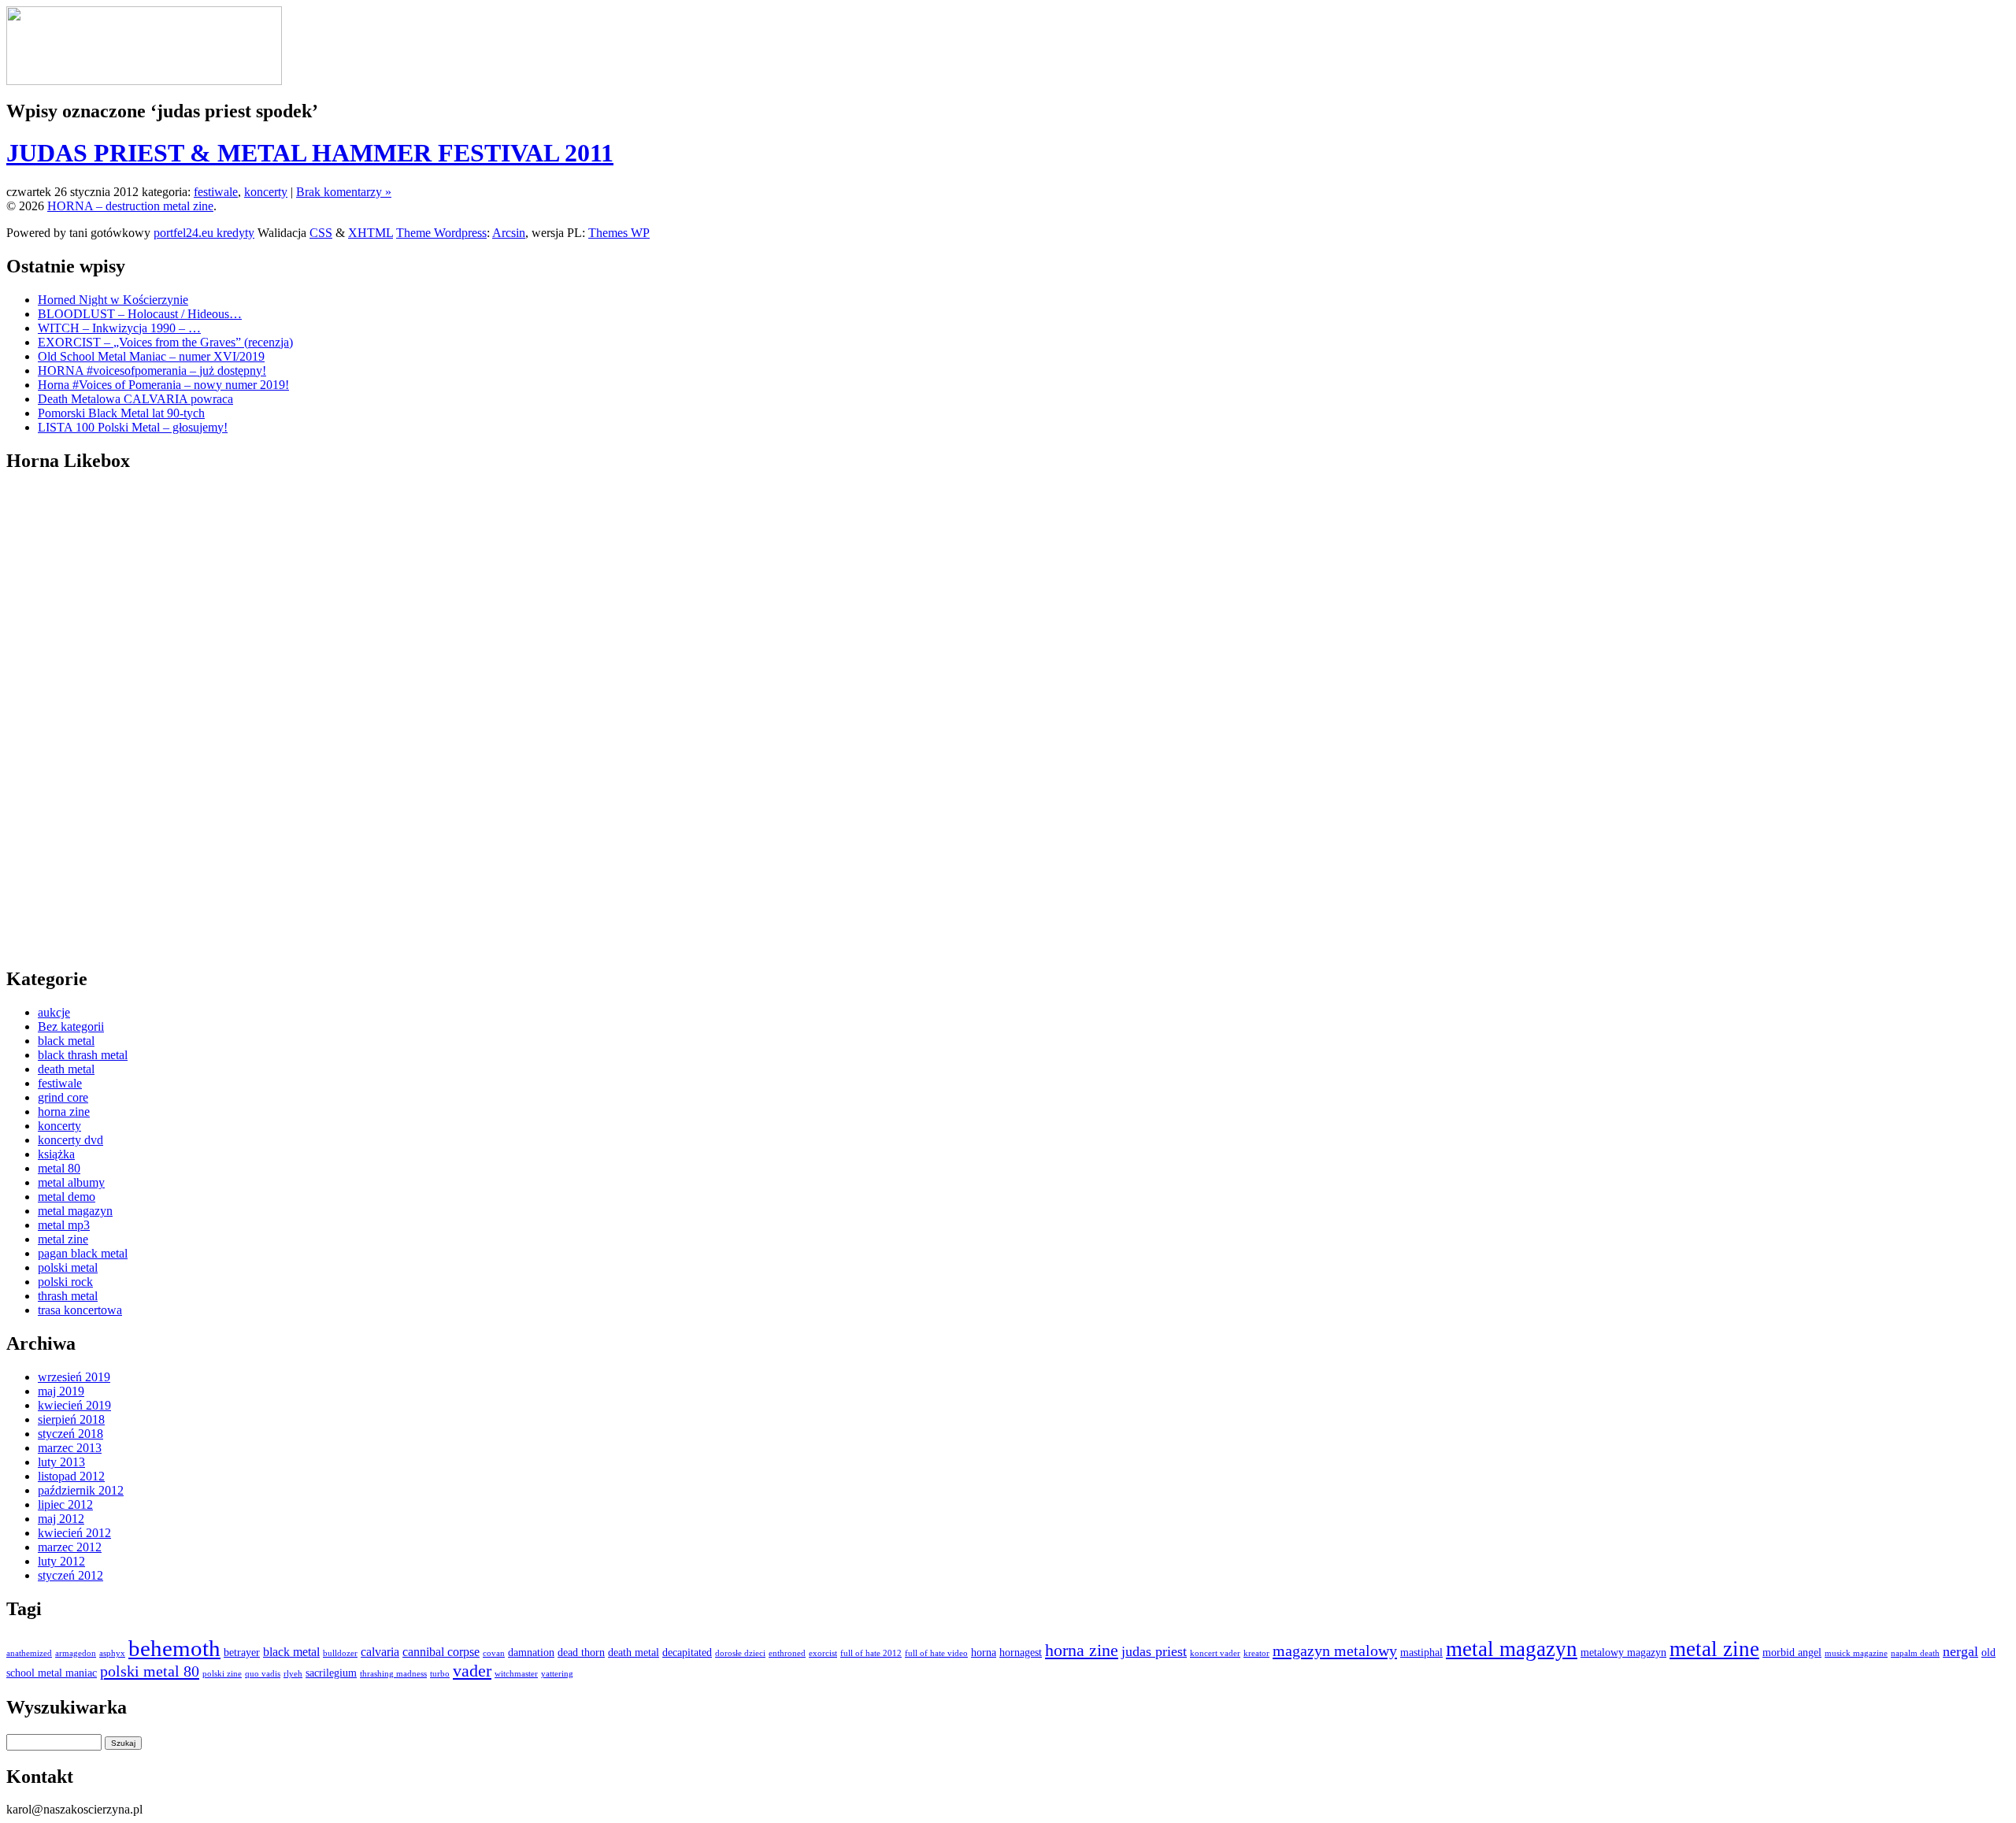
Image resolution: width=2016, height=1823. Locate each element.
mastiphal (1421, 1653)
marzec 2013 (70, 1448)
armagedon (76, 1653)
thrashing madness (393, 1674)
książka (56, 1154)
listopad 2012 (71, 1476)
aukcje (54, 1012)
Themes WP (619, 233)
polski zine (222, 1674)
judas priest (1154, 1651)
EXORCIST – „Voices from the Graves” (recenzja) (165, 342)
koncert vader (1215, 1653)
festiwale (216, 192)
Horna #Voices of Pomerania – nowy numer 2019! (163, 385)
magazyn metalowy (1335, 1651)
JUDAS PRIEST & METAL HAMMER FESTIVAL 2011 (310, 153)
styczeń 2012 (70, 1575)
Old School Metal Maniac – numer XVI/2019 (151, 356)
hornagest (1021, 1653)
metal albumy (71, 1182)
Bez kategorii (71, 1026)
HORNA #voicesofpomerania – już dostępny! (152, 371)
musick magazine (1856, 1653)
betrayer (242, 1653)
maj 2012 (61, 1519)
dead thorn (581, 1653)
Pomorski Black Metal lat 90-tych (121, 413)
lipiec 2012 (65, 1504)
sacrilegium (331, 1673)
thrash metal (68, 1296)
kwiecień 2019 (74, 1405)
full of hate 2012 (871, 1653)
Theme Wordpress (441, 233)
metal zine (63, 1239)
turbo (440, 1674)
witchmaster (516, 1674)
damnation (531, 1653)
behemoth (174, 1648)
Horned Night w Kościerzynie (113, 300)
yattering (557, 1674)
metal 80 (59, 1168)
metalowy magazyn (1623, 1653)
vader (472, 1671)
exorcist (823, 1653)
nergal (1960, 1651)
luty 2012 (61, 1561)
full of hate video (936, 1653)
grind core (63, 1097)
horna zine (64, 1112)
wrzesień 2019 (74, 1377)
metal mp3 (64, 1225)
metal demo (67, 1197)
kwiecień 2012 (74, 1533)
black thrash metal (83, 1055)
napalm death (1915, 1653)
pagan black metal (83, 1253)
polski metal (68, 1267)
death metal (66, 1069)
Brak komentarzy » (344, 192)
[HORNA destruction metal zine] (144, 81)
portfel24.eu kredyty (204, 233)
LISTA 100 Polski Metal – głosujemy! (133, 427)
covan (494, 1653)
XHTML (371, 233)
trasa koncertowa (80, 1310)
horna (984, 1653)
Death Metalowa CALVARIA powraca (135, 399)
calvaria (380, 1652)
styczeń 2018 (70, 1434)
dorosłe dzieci (740, 1653)
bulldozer (340, 1653)
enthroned (787, 1653)
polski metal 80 (150, 1671)
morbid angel (1792, 1653)
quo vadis (263, 1674)
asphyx (112, 1653)
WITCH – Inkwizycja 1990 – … (119, 328)
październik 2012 (81, 1490)
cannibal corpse (441, 1652)
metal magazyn (75, 1211)
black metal (66, 1041)
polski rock (65, 1282)
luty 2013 (61, 1462)
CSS (321, 233)
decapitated (687, 1653)
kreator (1256, 1653)
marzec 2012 (70, 1547)
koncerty (266, 192)
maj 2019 (61, 1391)
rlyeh (293, 1674)
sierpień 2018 (71, 1419)
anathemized (29, 1653)
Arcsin (509, 233)
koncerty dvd (70, 1140)
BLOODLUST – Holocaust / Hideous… (140, 314)
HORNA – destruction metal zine (130, 206)
